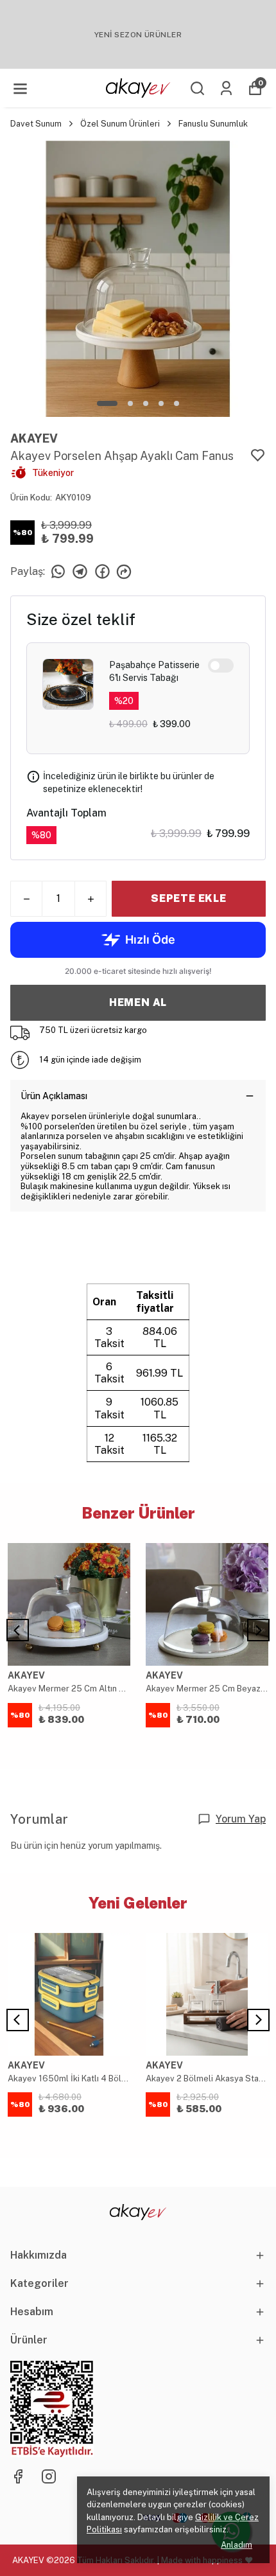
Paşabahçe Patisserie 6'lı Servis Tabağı (154, 671)
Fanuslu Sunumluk (213, 124)
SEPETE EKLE (189, 898)
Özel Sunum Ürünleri (120, 124)
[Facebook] (18, 2476)
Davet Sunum (36, 124)
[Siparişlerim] (226, 88)
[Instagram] (49, 2476)
